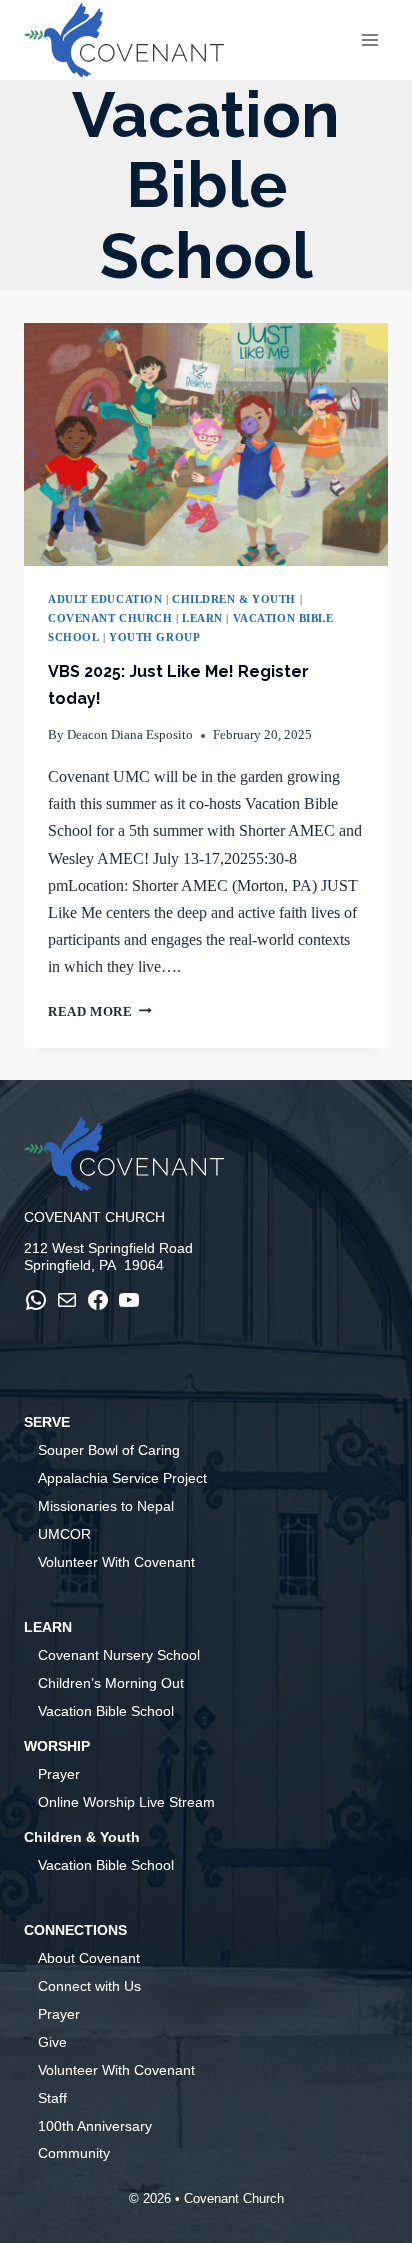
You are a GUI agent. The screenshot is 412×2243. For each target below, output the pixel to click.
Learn (202, 618)
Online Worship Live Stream (126, 1802)
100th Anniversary (95, 2126)
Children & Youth (234, 599)
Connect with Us (89, 1986)
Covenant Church (110, 618)
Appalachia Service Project (122, 1478)
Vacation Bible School (106, 1711)
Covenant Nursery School (119, 1655)
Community (74, 2153)
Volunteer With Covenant (116, 1562)
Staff (52, 2098)
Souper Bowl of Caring (109, 1450)
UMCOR (64, 1534)
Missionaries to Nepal (106, 1506)
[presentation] (206, 444)
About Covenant (89, 1958)
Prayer (59, 1774)
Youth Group (154, 637)
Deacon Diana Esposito (130, 735)
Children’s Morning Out (111, 1683)
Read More (100, 1012)
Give (52, 2042)
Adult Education (105, 599)
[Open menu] (369, 39)
